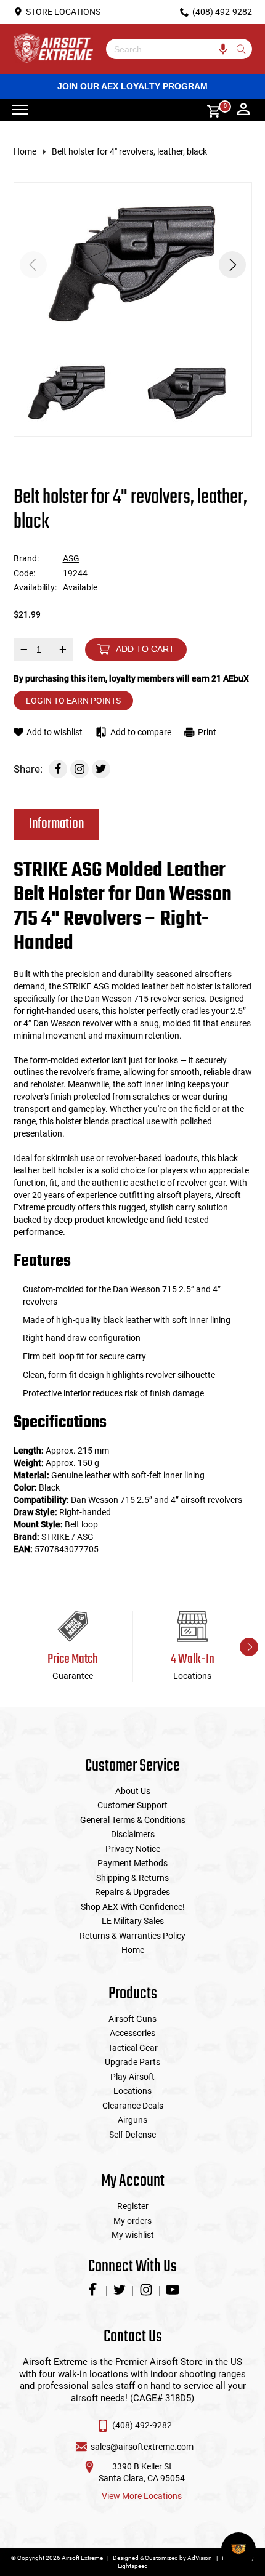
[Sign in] (243, 110)
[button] (232, 265)
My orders (132, 2221)
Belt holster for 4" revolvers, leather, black (129, 151)
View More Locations (142, 2496)
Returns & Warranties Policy (132, 1936)
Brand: (26, 558)
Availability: (35, 587)
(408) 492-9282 (142, 2425)
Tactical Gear (133, 2048)
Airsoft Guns (132, 2019)
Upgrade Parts (132, 2062)
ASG (71, 558)
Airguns (132, 2120)
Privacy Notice (133, 1849)
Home (25, 151)
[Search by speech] (223, 49)
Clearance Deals (133, 2106)
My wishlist (133, 2235)
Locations (132, 2091)
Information (56, 824)
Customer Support (132, 1805)
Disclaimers (133, 1834)
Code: (24, 573)
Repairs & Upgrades (132, 1892)
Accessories (132, 2033)
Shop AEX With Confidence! (133, 1907)
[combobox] (170, 49)
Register (133, 2206)
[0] (210, 110)
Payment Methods (132, 1863)
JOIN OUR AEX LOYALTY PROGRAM (132, 86)
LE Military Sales (133, 1921)
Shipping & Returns (132, 1878)
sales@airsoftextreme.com (142, 2447)
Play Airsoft (132, 2077)
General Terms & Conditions (133, 1820)
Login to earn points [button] (73, 701)
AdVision (200, 2558)
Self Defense (132, 2135)
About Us (133, 1791)
